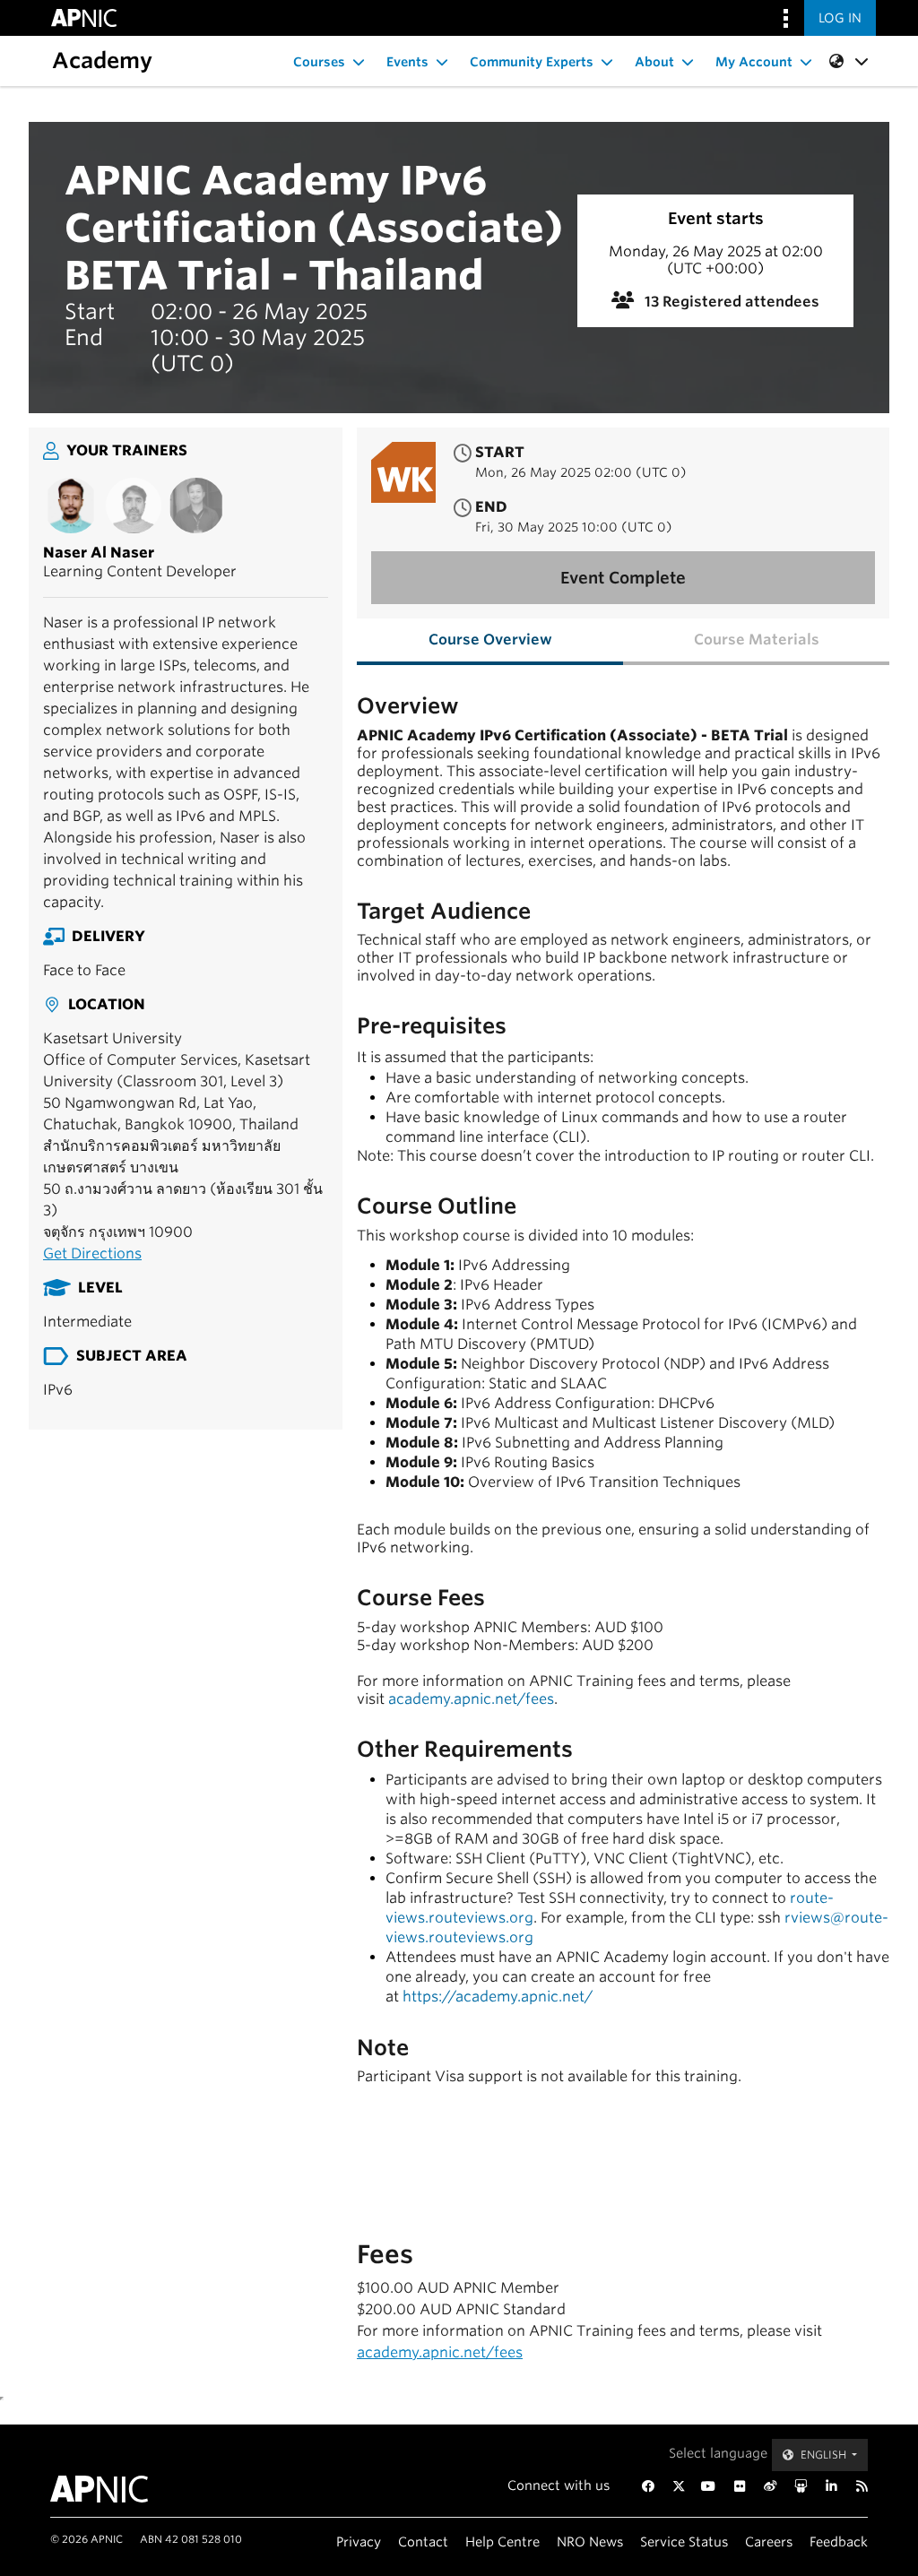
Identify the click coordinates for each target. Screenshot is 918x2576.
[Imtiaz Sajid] (134, 506)
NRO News (590, 2541)
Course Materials (757, 640)
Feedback (839, 2541)
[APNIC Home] (107, 2489)
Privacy (359, 2541)
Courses (319, 62)
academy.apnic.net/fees (471, 1699)
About (654, 62)
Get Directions (92, 1253)
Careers (769, 2541)
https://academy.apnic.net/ (498, 1997)
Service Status (684, 2541)
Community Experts (532, 62)
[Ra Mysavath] (196, 506)
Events (407, 62)
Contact (423, 2541)
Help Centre (502, 2541)
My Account (754, 62)
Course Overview (490, 640)
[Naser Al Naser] (71, 506)
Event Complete (623, 578)
